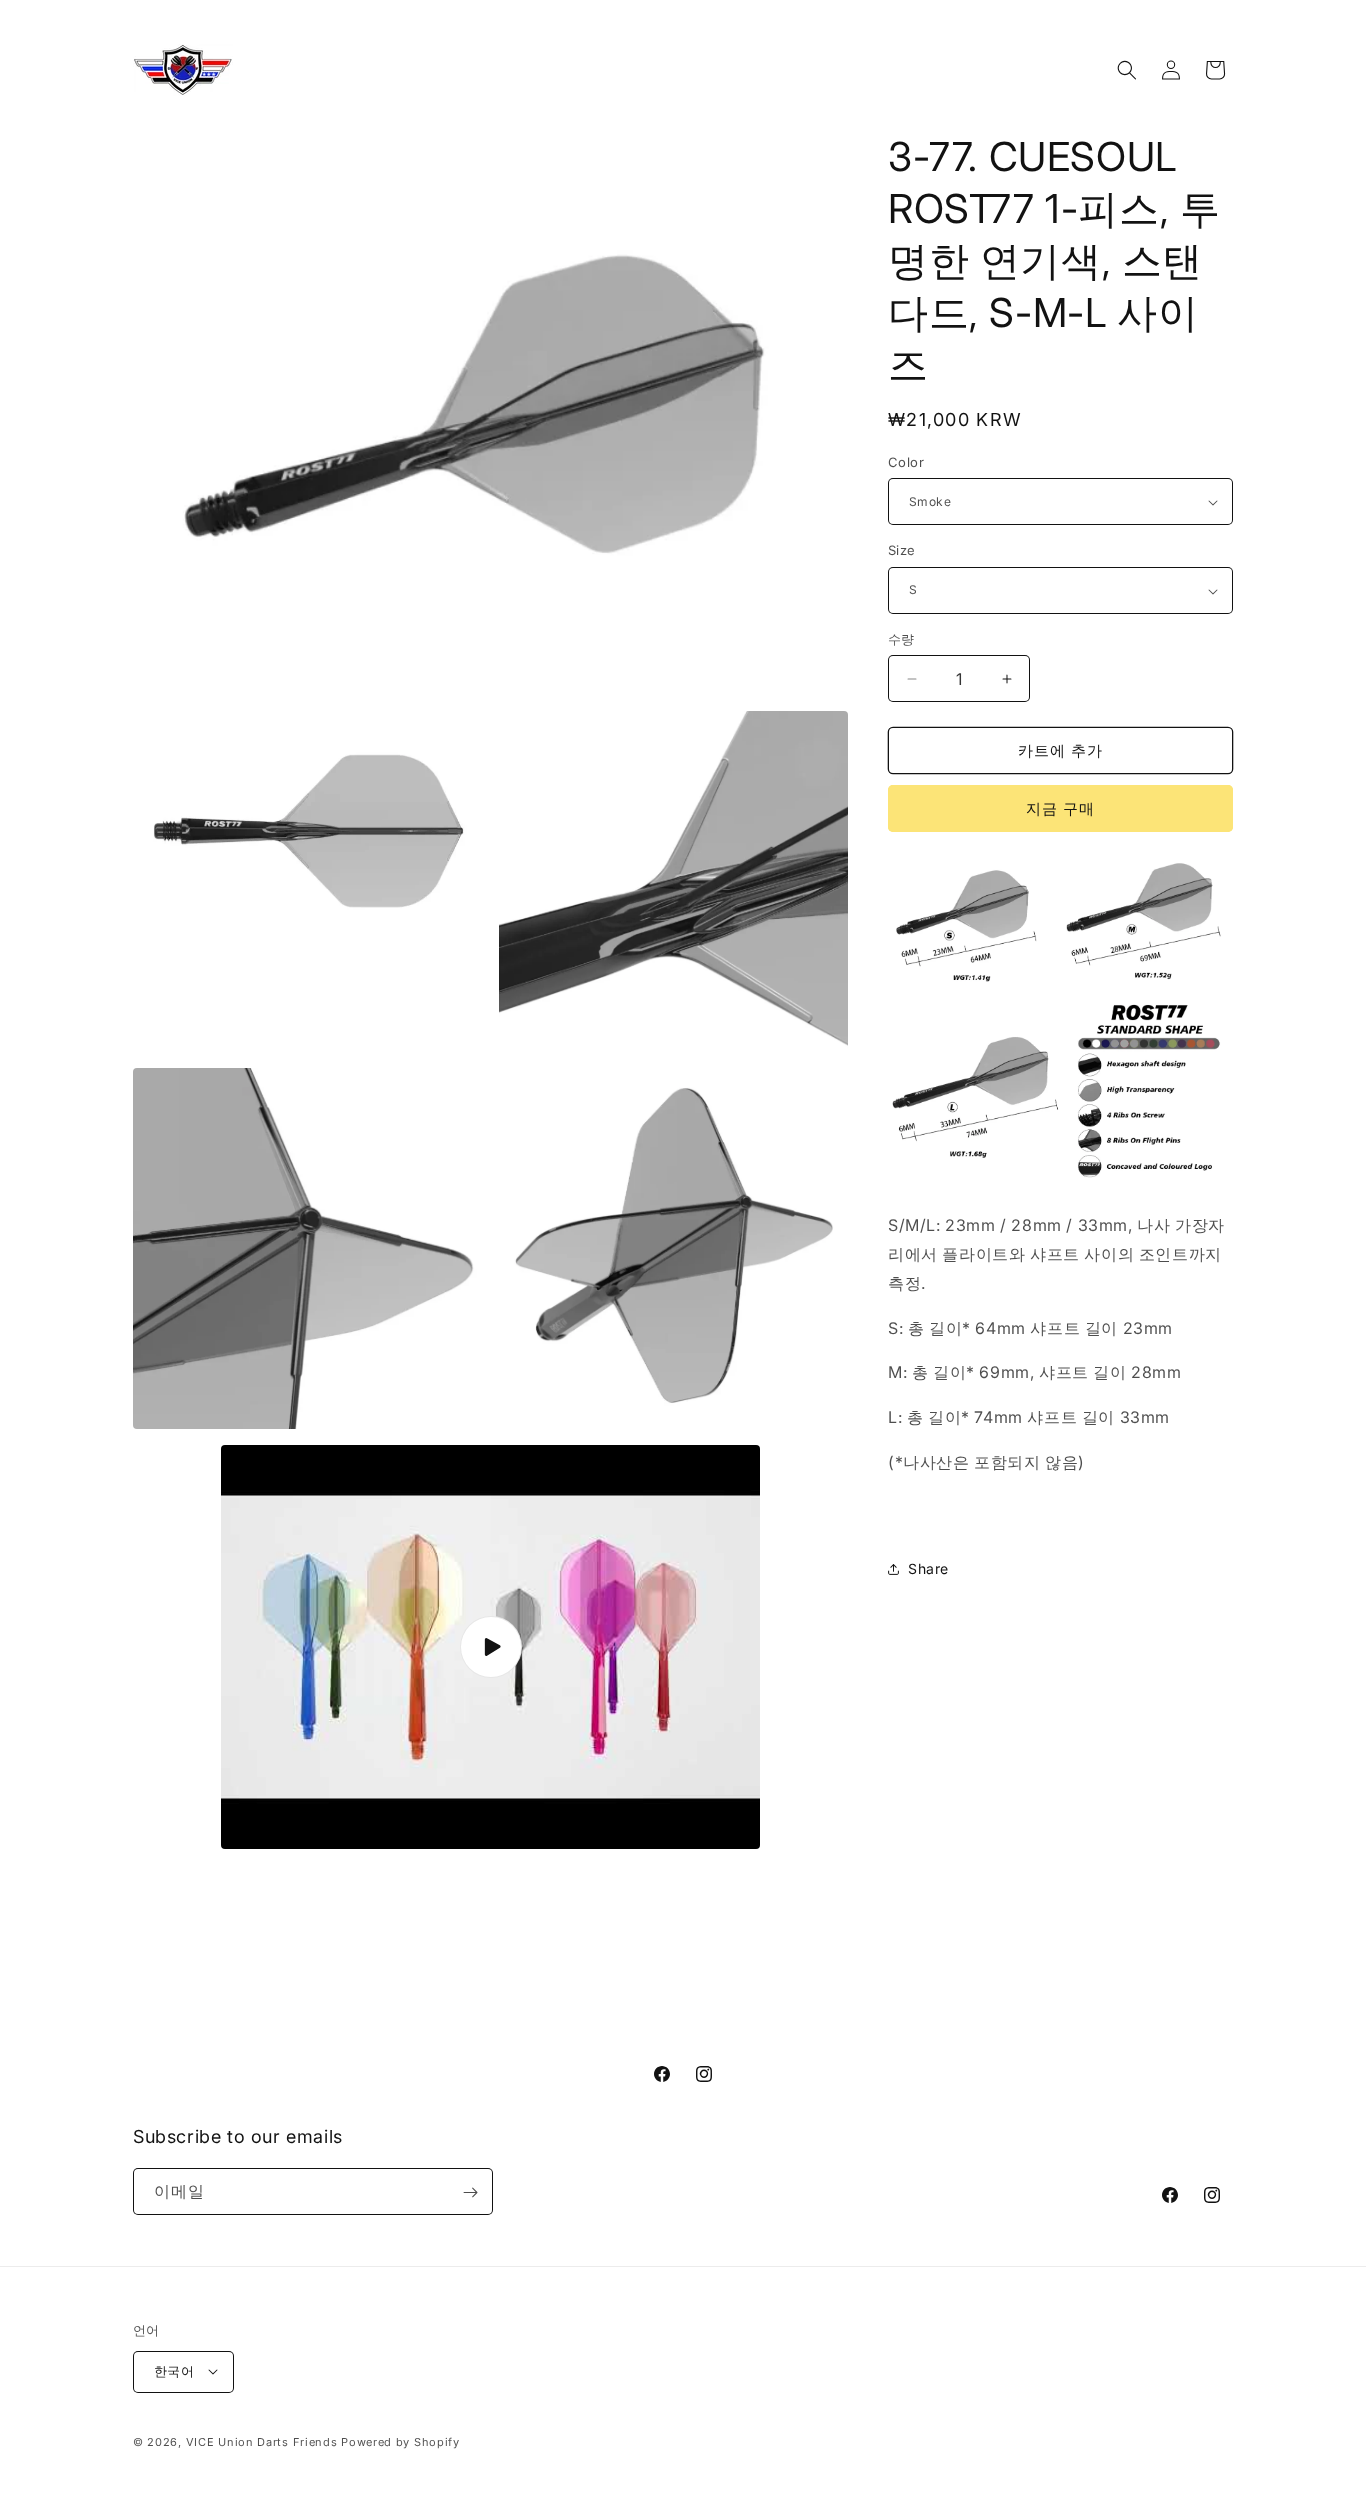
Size (902, 551)
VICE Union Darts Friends (262, 2441)
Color (906, 462)
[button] (1127, 70)
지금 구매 (1060, 808)
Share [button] (928, 1568)
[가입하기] (470, 2192)
